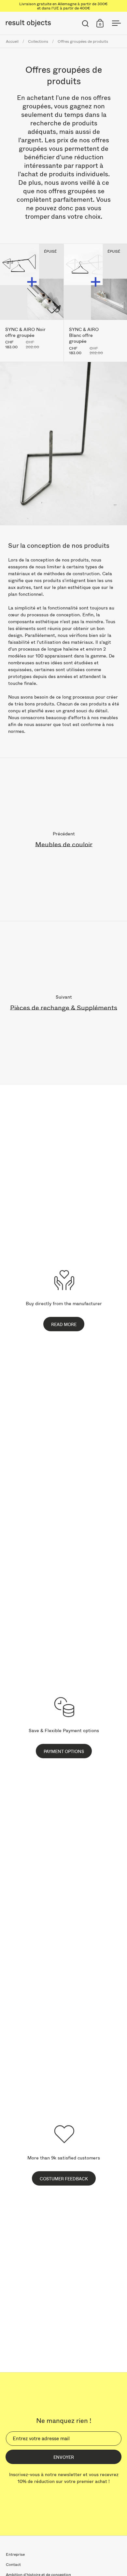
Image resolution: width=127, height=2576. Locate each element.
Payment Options (64, 1751)
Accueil (12, 41)
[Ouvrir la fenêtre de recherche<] (85, 23)
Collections (38, 41)
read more (64, 1324)
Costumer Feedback (64, 2179)
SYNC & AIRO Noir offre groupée (32, 303)
